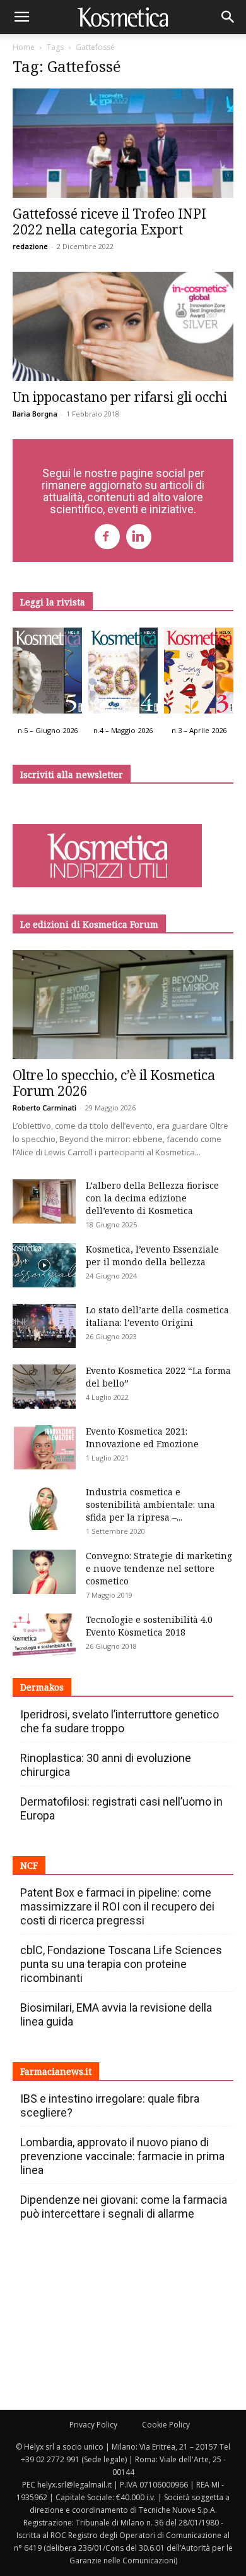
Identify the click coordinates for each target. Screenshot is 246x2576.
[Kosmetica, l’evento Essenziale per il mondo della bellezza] (44, 1265)
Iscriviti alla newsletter (72, 775)
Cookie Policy (166, 2425)
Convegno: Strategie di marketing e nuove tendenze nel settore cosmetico (159, 1568)
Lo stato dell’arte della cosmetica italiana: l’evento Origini (157, 1316)
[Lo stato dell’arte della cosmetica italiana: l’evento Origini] (44, 1326)
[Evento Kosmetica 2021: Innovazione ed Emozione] (44, 1447)
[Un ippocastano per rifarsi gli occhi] (123, 326)
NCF (29, 1865)
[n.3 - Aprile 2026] (199, 674)
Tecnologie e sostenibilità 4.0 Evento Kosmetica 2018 (149, 1626)
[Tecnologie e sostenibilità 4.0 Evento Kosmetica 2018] (44, 1636)
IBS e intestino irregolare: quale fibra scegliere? (110, 2105)
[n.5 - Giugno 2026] (47, 674)
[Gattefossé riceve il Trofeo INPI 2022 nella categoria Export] (123, 143)
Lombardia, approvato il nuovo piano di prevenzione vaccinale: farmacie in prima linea (122, 2156)
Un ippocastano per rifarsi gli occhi (120, 397)
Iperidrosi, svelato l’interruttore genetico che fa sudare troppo (120, 1721)
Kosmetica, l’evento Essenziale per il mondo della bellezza (152, 1255)
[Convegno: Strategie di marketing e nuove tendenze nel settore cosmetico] (44, 1572)
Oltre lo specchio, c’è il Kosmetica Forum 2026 (114, 1083)
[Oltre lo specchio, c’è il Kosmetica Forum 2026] (123, 1005)
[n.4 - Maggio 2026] (123, 674)
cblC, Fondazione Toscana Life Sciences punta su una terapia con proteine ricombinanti (121, 1964)
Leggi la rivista (53, 602)
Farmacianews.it (56, 2071)
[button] (21, 17)
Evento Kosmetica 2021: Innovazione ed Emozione (142, 1437)
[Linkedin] (139, 537)
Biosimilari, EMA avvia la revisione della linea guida (116, 2014)
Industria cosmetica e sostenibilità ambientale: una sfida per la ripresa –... (150, 1504)
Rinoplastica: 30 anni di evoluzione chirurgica (106, 1765)
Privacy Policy (93, 2425)
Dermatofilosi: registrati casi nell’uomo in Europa (121, 1808)
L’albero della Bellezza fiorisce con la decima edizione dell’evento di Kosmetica (152, 1198)
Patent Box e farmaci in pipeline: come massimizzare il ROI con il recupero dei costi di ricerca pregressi (117, 1906)
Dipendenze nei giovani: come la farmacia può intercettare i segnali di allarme (124, 2207)
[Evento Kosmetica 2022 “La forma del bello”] (44, 1387)
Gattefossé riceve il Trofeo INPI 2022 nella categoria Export (109, 222)
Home (24, 47)
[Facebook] (107, 537)
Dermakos (42, 1687)
